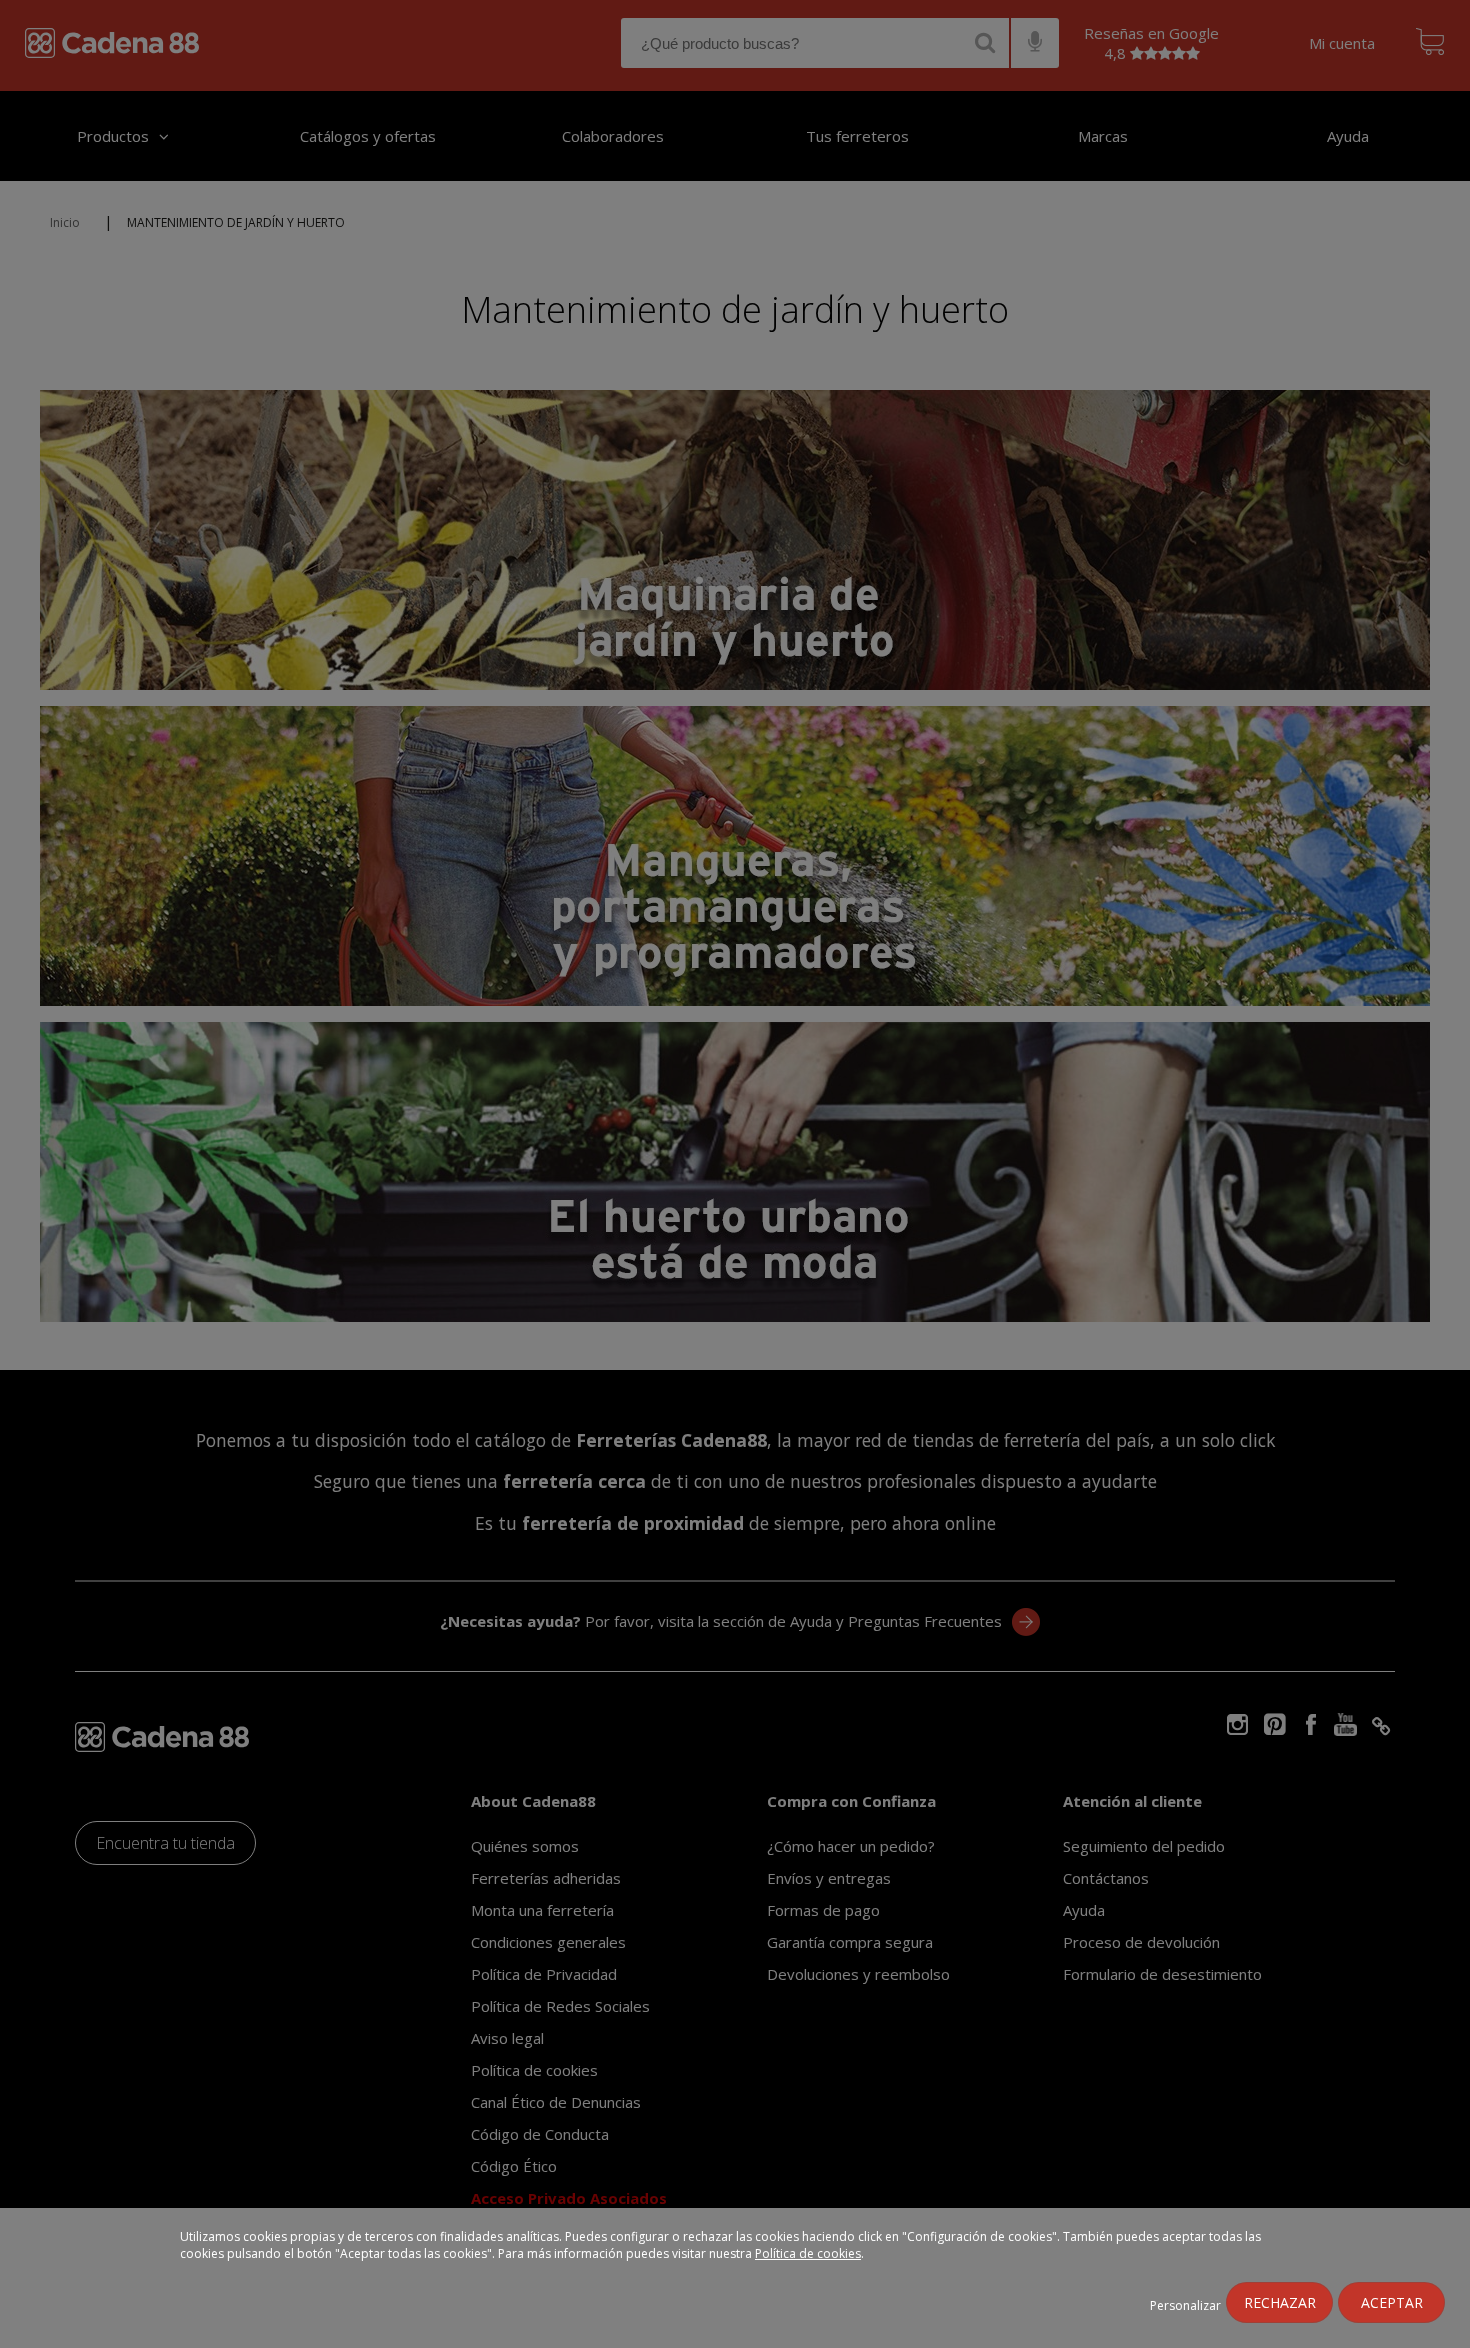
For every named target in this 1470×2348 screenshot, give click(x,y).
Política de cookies (808, 2253)
